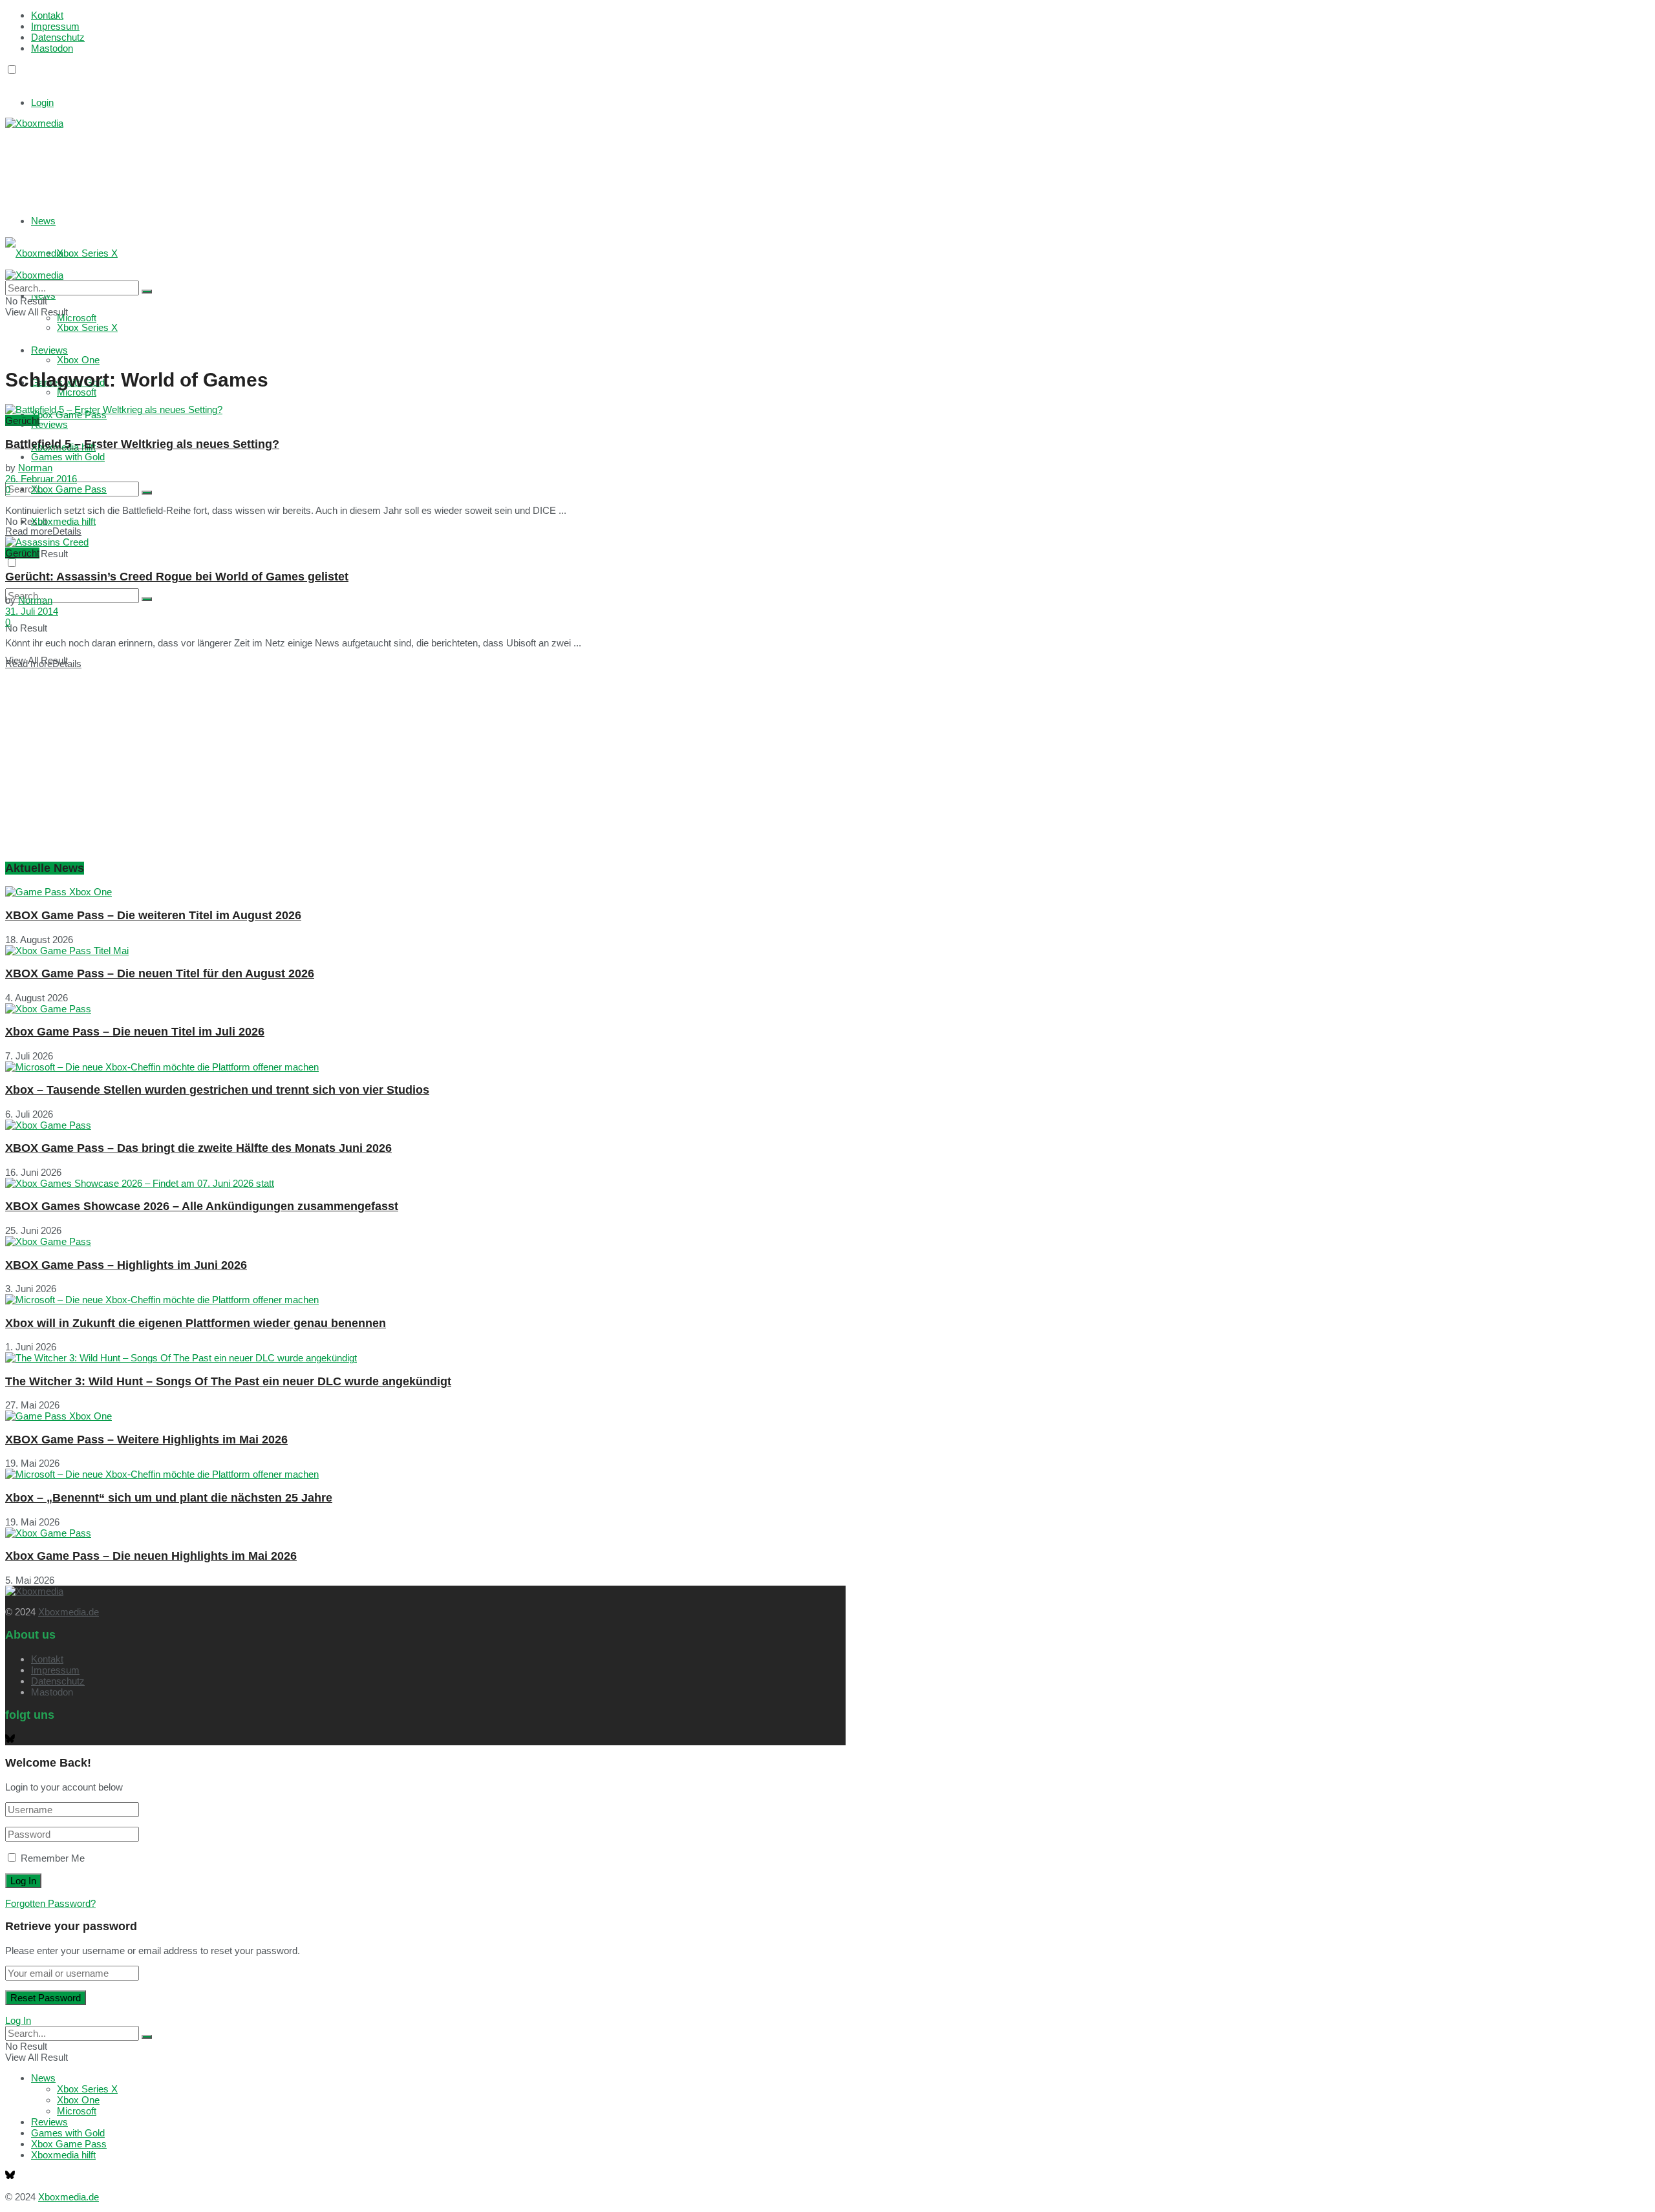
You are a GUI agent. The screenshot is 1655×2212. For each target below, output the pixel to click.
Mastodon (52, 48)
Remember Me (53, 1858)
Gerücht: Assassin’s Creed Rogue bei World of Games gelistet (177, 577)
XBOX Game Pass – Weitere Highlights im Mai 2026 (146, 1440)
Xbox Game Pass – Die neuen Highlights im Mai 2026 (151, 1556)
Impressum (55, 26)
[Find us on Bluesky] (10, 82)
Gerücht (22, 420)
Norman (35, 468)
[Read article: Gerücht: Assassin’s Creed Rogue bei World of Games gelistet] (425, 542)
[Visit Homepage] (34, 123)
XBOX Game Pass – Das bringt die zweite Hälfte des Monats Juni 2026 (198, 1148)
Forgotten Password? (50, 1903)
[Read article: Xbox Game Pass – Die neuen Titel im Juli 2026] (425, 1009)
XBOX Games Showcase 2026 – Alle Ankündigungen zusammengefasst (202, 1206)
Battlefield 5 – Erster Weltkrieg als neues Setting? (142, 444)
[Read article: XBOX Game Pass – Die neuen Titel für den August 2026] (425, 951)
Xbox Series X (87, 253)
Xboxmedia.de (69, 1612)
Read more (43, 531)
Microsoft (77, 392)
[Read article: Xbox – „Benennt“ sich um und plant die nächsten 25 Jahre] (425, 1474)
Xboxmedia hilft (63, 521)
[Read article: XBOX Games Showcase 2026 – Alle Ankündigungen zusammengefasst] (425, 1183)
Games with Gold (68, 457)
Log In (18, 2020)
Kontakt (47, 15)
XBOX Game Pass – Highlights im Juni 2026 (126, 1265)
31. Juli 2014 (32, 611)
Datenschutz (58, 37)
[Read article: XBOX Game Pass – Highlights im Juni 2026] (425, 1241)
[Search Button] (147, 493)
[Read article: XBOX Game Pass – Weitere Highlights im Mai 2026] (425, 1416)
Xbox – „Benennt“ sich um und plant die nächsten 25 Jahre (169, 1498)
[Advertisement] (199, 161)
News (43, 221)
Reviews (49, 424)
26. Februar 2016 (41, 479)
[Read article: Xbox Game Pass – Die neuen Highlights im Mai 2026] (425, 1533)
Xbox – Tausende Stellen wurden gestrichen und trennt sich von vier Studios (217, 1090)
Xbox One (78, 360)
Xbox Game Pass (69, 489)
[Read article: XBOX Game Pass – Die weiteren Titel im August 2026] (425, 892)
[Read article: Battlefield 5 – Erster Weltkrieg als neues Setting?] (425, 409)
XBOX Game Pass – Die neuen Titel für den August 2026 (160, 973)
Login (42, 102)
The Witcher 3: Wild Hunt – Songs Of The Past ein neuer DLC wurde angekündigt (228, 1381)
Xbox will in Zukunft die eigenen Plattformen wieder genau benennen (196, 1323)
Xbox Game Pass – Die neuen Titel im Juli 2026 (135, 1032)
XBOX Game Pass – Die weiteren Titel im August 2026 (153, 915)
